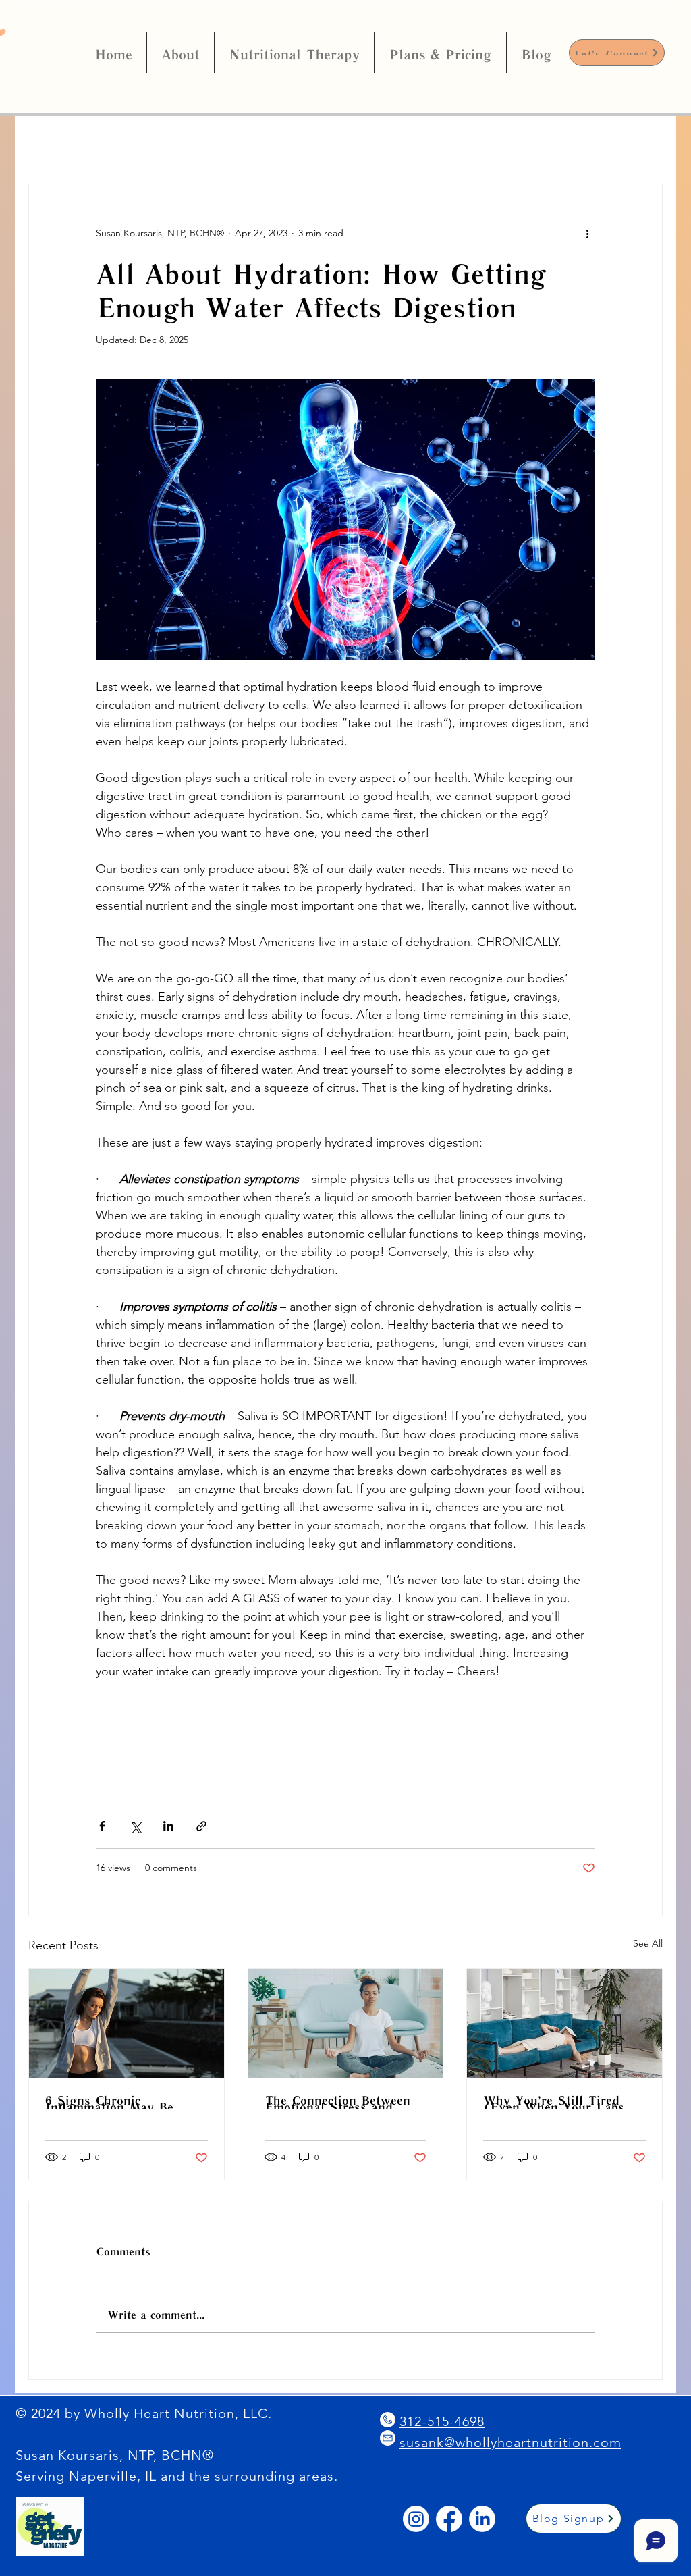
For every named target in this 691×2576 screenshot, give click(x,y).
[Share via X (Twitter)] (135, 1826)
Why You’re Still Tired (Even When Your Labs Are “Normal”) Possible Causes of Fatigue (555, 2102)
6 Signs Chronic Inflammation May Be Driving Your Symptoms (118, 2102)
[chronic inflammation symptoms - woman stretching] (127, 2024)
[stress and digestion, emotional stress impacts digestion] (346, 2024)
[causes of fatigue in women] (564, 2024)
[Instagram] (416, 2519)
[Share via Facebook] (102, 1826)
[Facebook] (449, 2519)
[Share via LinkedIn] (168, 1826)
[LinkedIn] (482, 2519)
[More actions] (587, 233)
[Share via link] (201, 1826)
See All (648, 1943)
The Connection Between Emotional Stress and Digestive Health (337, 2102)
